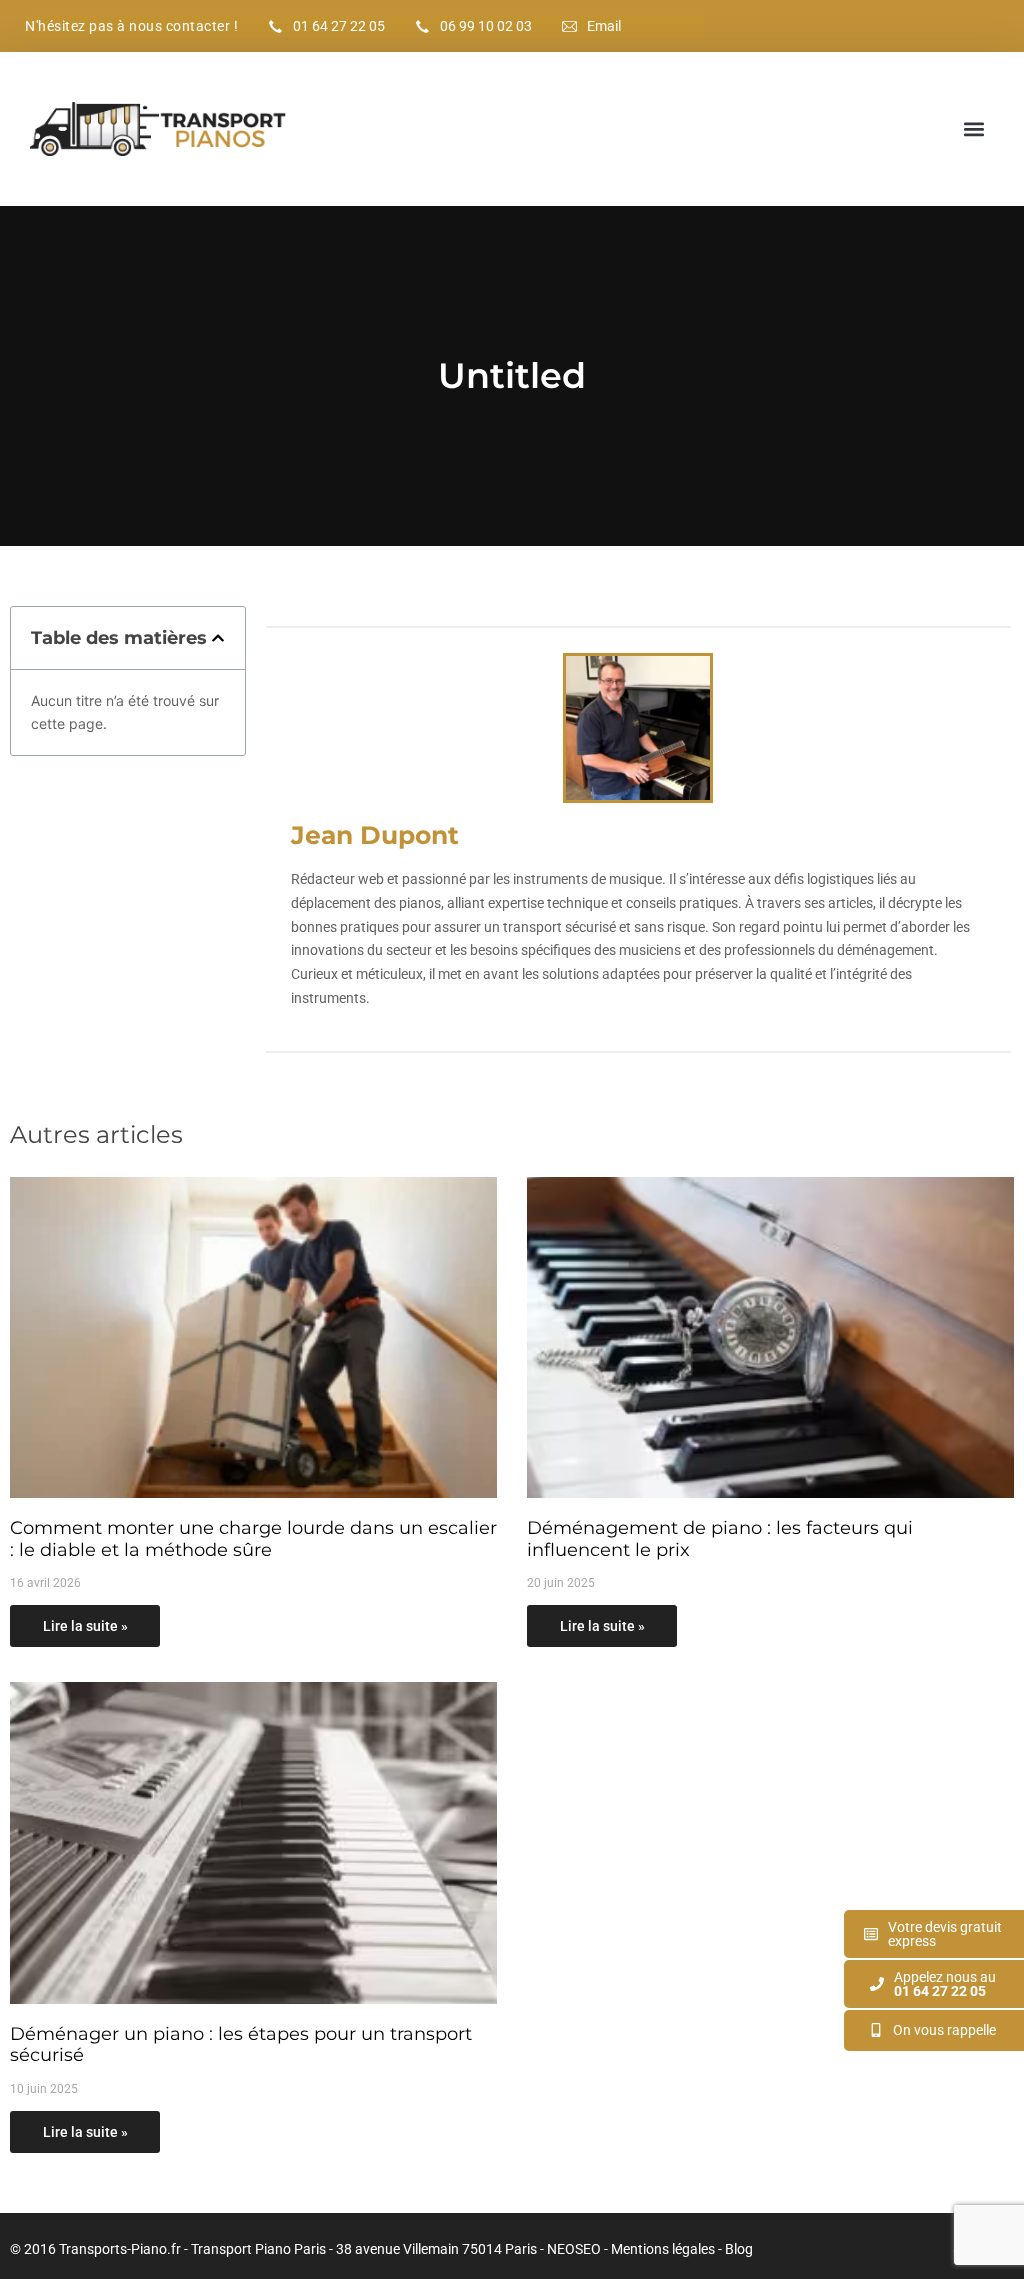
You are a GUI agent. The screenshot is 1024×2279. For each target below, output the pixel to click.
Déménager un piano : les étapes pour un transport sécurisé (241, 2045)
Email (604, 26)
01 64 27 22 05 (339, 26)
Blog (739, 2249)
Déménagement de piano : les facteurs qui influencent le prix (720, 1539)
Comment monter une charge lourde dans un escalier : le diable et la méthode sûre (253, 1539)
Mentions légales (663, 2249)
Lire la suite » (85, 1626)
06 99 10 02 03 (486, 26)
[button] (974, 129)
